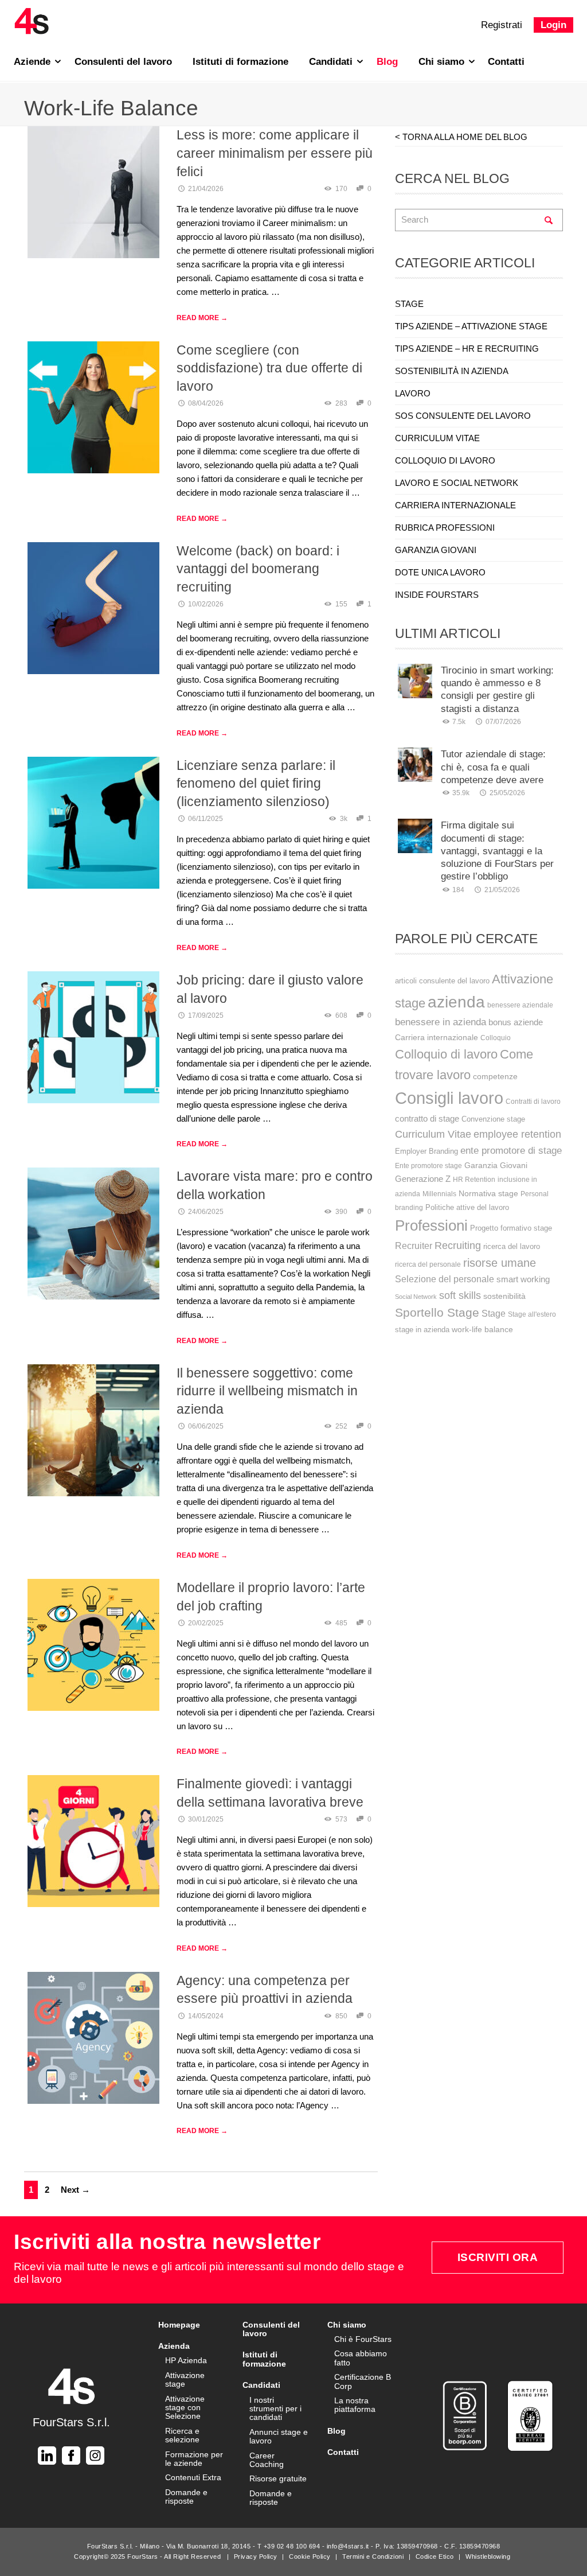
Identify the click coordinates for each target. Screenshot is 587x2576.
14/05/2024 (206, 2016)
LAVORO (413, 393)
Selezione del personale (445, 1279)
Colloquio (496, 1038)
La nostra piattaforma (355, 2405)
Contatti (506, 62)
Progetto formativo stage (511, 1228)
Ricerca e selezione (182, 2435)
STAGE (409, 304)
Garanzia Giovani (496, 1166)
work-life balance (482, 1329)
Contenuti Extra (193, 2477)
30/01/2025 (206, 1819)
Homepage (179, 2325)
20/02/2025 (206, 1623)
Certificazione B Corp (363, 2381)
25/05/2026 (507, 793)
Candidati (332, 62)
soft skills (460, 1295)
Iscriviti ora (498, 2257)
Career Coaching (267, 2460)
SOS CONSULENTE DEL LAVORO (463, 416)
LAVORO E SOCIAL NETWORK (457, 483)
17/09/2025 (206, 1015)
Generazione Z (423, 1179)
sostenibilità (504, 1296)
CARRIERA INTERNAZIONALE (455, 505)
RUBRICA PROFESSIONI (445, 528)
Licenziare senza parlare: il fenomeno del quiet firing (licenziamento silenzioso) (256, 783)
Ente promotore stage (428, 1166)
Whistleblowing (488, 2556)
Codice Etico (435, 2556)
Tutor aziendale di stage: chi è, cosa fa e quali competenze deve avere (493, 767)
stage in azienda (422, 1330)
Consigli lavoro (449, 1098)
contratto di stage (427, 1119)
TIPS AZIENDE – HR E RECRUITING (467, 349)
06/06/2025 (206, 1426)
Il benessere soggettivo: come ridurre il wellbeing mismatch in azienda (267, 1391)
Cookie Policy (310, 2556)
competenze (495, 1076)
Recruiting (458, 1246)
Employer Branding (426, 1151)
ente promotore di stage (511, 1150)
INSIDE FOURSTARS (437, 595)
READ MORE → (202, 318)
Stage (494, 1314)
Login (553, 25)
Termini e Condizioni (373, 2556)
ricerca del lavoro (512, 1246)
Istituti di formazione (240, 62)
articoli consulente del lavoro (442, 981)
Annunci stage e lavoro (279, 2436)
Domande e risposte (186, 2497)
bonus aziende (516, 1022)
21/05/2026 (502, 890)
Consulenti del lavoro (123, 62)
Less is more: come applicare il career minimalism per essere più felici (275, 153)
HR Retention (474, 1180)
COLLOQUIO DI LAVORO (445, 460)
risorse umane (500, 1263)
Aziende (34, 62)
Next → (75, 2190)
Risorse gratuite (278, 2478)
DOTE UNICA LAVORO (440, 572)
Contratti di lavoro (533, 1102)
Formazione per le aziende (194, 2459)
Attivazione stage (185, 2380)
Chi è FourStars (363, 2339)
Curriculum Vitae (433, 1134)
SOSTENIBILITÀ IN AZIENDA (452, 371)
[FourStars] (32, 21)
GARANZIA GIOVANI (436, 550)
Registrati (502, 25)
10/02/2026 (206, 604)
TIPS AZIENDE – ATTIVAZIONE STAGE (471, 326)
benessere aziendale (520, 1005)
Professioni (431, 1225)
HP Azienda (186, 2360)
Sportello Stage (437, 1312)
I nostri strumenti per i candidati (275, 2409)
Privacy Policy (256, 2556)
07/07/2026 (503, 722)
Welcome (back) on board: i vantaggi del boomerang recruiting (258, 569)
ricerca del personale (428, 1264)
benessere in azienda (441, 1022)
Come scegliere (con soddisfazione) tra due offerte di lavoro (269, 368)
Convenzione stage (493, 1119)
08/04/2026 (206, 403)
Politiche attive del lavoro (467, 1207)
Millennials (439, 1194)
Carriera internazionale (437, 1037)
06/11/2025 (206, 819)
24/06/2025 (206, 1212)
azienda (456, 1002)
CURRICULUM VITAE (437, 438)
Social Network (416, 1297)
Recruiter (414, 1246)
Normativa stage (488, 1193)
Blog (387, 62)
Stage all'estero (532, 1314)
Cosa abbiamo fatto (361, 2358)
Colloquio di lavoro (446, 1054)
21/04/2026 (206, 189)
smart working (523, 1279)
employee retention (517, 1134)
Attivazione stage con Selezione (185, 2408)
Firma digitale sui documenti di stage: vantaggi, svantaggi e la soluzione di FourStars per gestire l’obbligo (497, 851)
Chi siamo (443, 62)
